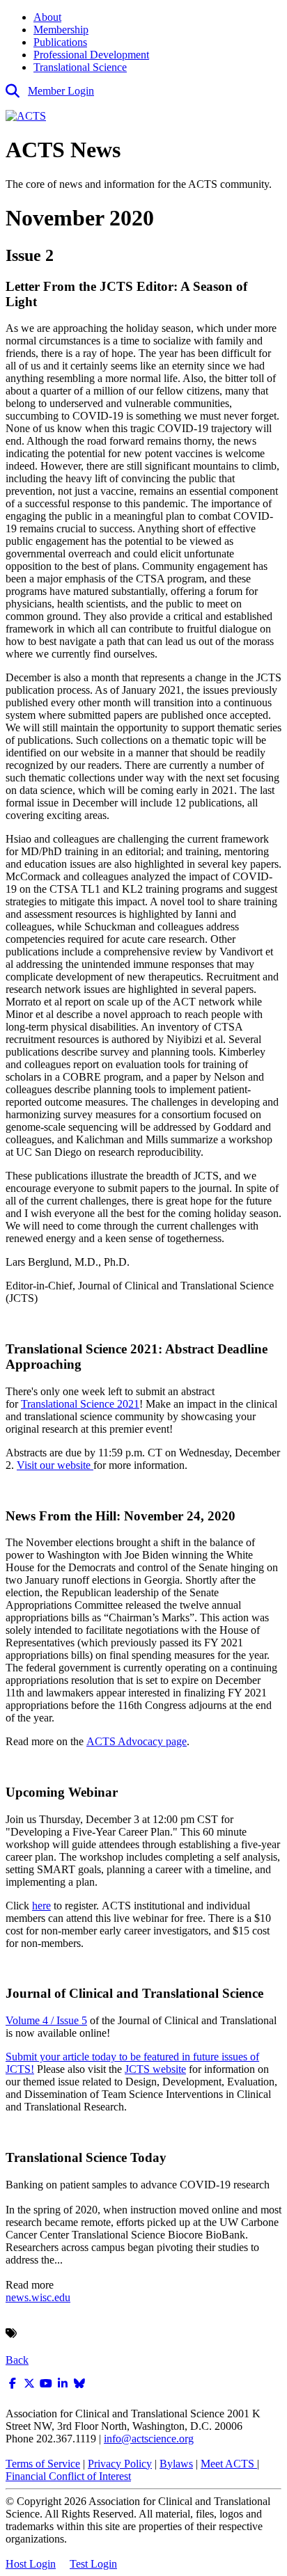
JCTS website (155, 2069)
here (41, 1906)
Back (17, 2360)
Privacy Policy (120, 2464)
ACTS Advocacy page (137, 1741)
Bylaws (176, 2464)
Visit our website (55, 1465)
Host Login (31, 2564)
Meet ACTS (229, 2464)
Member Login (61, 91)
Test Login (93, 2564)
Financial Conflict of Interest (68, 2476)
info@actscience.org (149, 2439)
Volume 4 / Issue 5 (46, 2020)
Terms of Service (43, 2464)
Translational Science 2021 (80, 1404)
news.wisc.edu (38, 2297)
